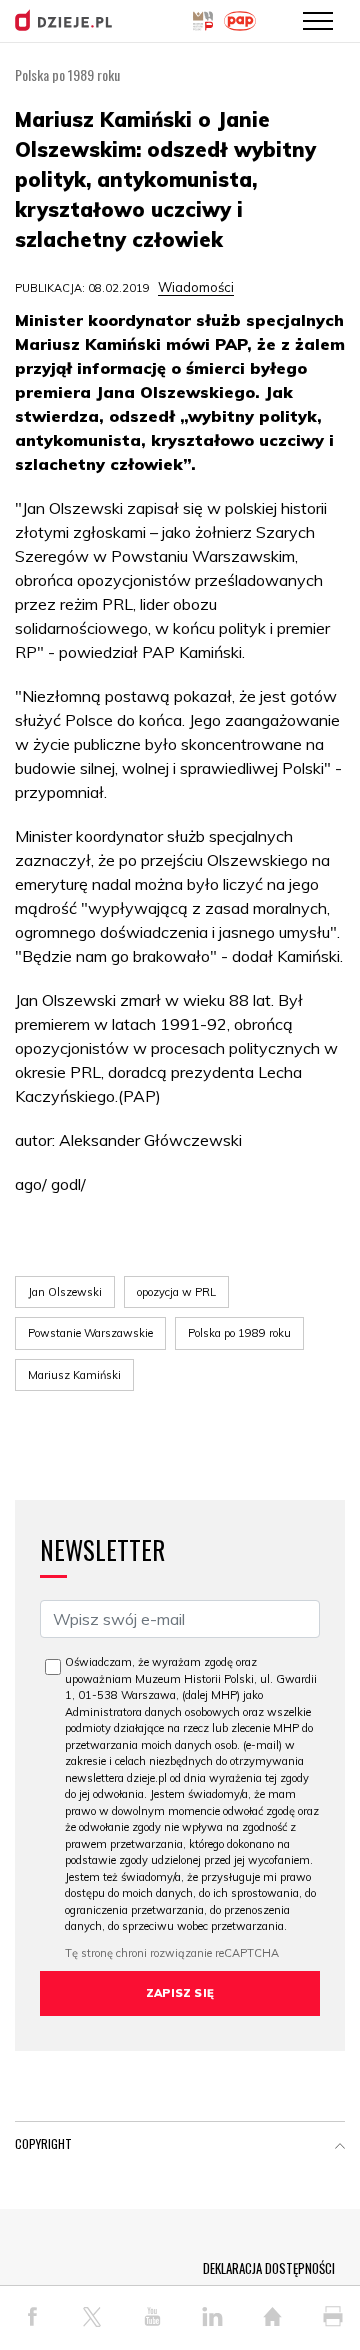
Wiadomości (196, 287)
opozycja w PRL (176, 1292)
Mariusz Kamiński (74, 1375)
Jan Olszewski (65, 1292)
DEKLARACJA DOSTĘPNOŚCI (269, 2268)
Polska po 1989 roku (239, 1333)
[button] (340, 2148)
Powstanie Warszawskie (90, 1333)
